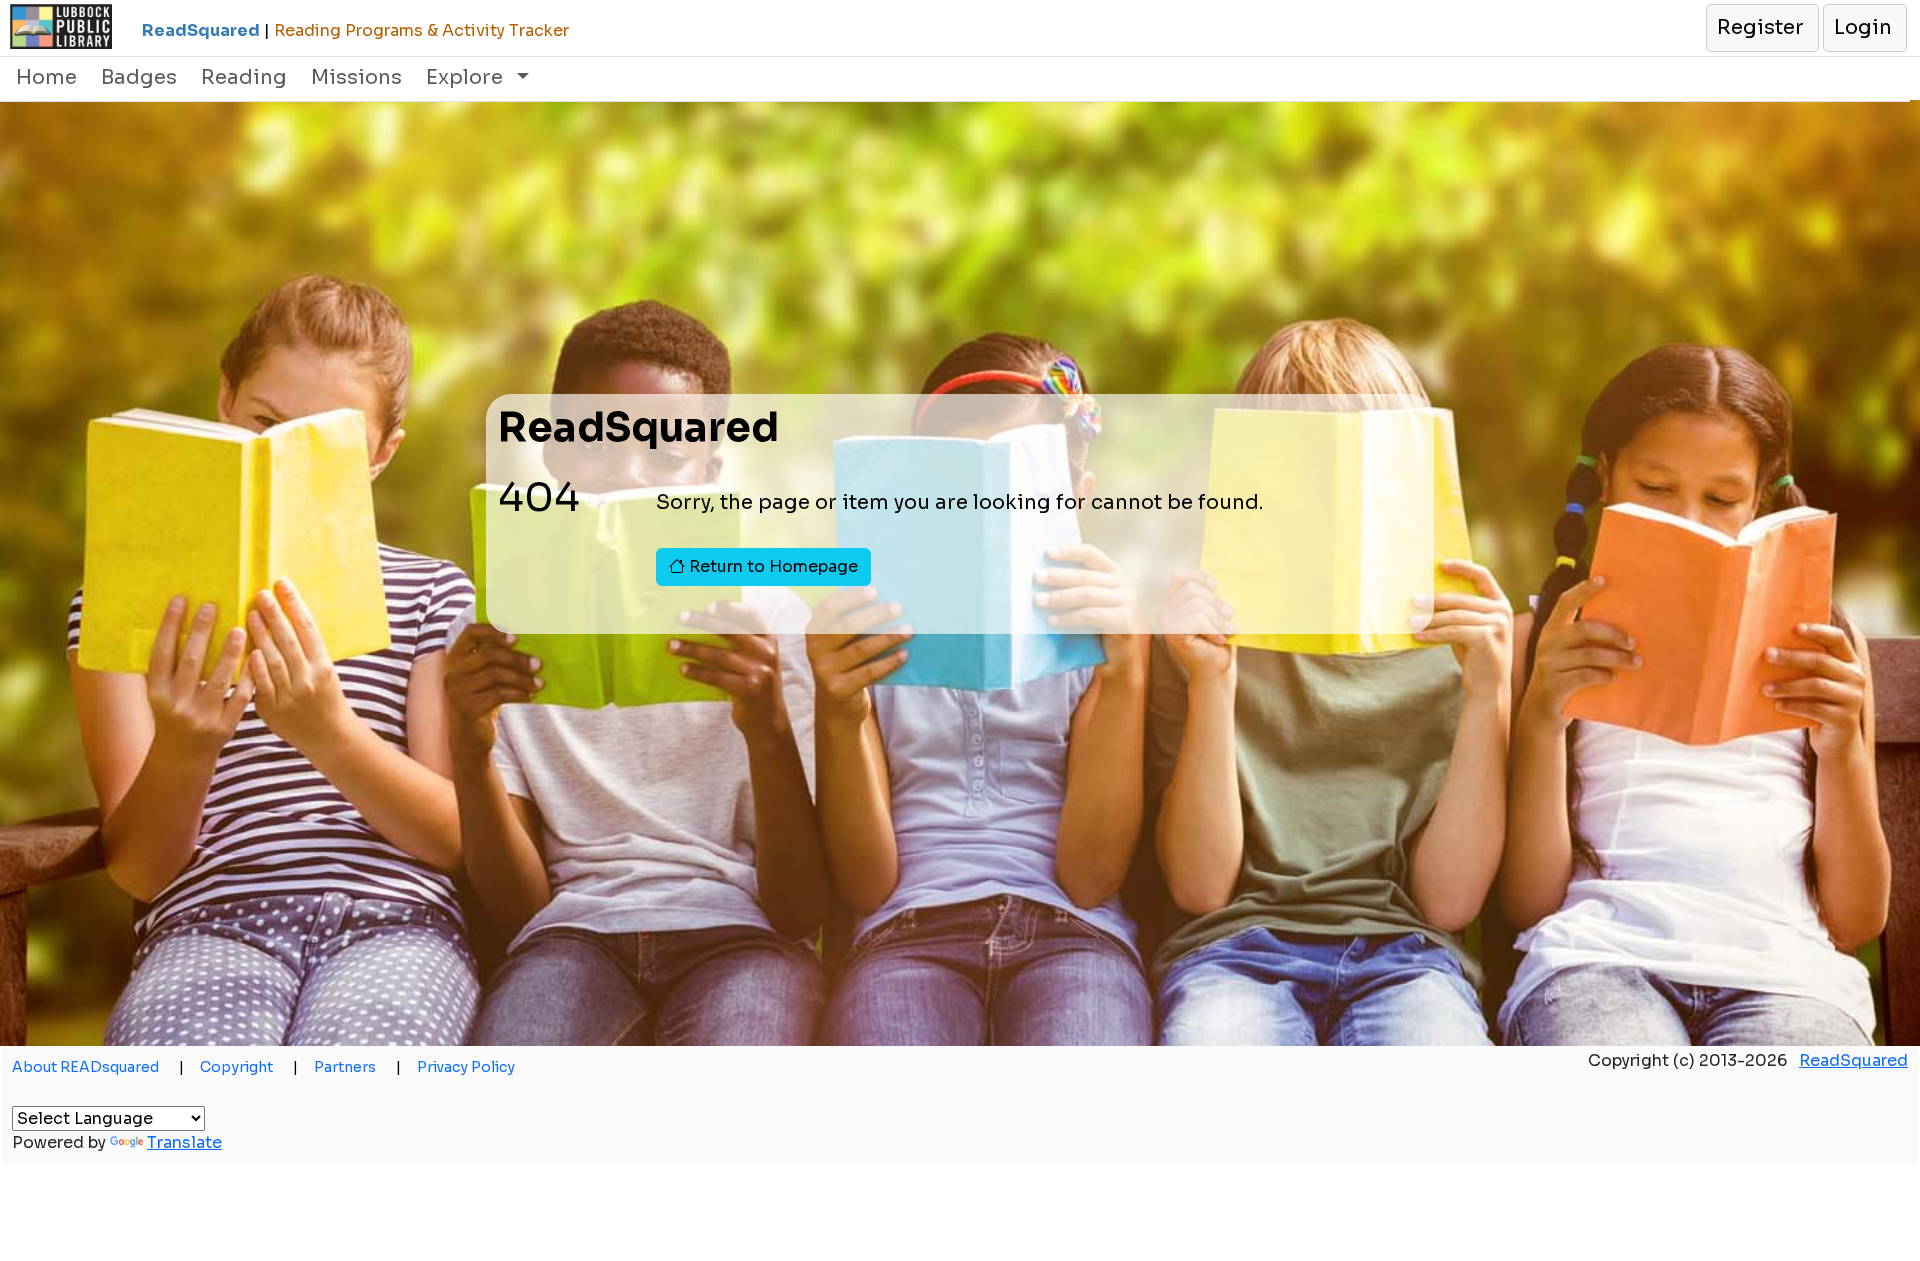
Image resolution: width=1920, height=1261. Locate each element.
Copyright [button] (249, 1067)
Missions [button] (356, 77)
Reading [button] (244, 77)
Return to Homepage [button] (771, 566)
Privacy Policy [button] (466, 1067)
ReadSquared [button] (1853, 1060)
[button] (1761, 28)
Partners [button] (357, 1067)
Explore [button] (467, 77)
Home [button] (46, 77)
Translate (184, 1142)
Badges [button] (139, 77)
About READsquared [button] (98, 1067)
